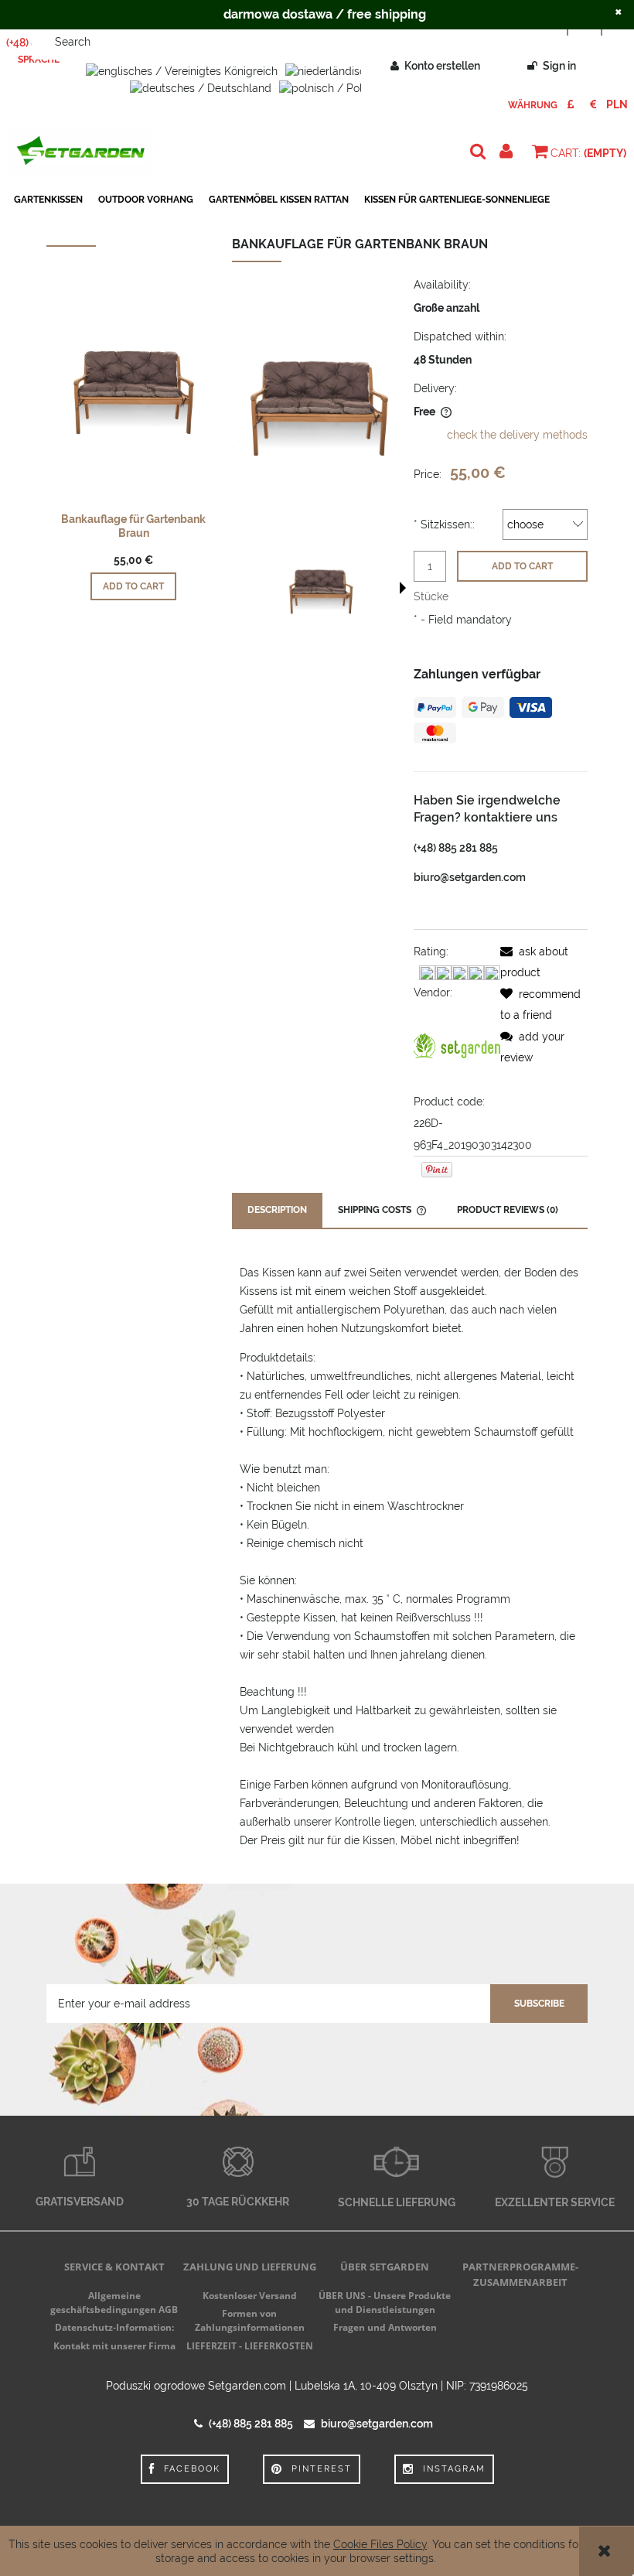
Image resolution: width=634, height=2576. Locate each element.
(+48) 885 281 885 (456, 848)
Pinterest (322, 2469)
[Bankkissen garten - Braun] (321, 589)
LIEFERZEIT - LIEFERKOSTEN (250, 2346)
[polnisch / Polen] (327, 87)
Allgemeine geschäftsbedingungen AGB (114, 2303)
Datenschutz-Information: (114, 2327)
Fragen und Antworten (385, 2327)
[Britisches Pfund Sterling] (570, 104)
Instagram (454, 2469)
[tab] (277, 1210)
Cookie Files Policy (380, 2544)
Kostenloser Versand (250, 2296)
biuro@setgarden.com (470, 877)
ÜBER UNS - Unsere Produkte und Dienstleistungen (385, 2303)
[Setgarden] (457, 1046)
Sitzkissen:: (444, 524)
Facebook (192, 2469)
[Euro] (593, 104)
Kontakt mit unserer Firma (114, 2346)
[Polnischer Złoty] (617, 104)
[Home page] (80, 152)
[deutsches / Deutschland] (201, 87)
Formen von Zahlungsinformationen (250, 2320)
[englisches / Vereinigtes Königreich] (182, 70)
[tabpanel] (410, 1556)
